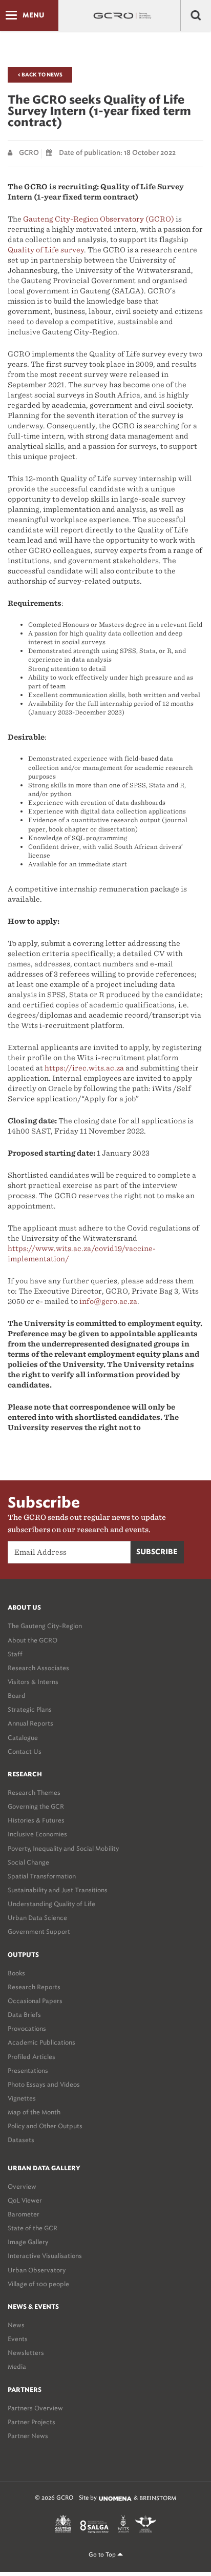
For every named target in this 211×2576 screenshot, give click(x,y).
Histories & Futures (36, 1820)
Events (18, 2339)
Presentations (28, 2070)
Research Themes (34, 1792)
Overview (22, 2186)
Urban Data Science (37, 1918)
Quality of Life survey (46, 250)
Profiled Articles (31, 2057)
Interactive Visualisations (45, 2256)
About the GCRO (33, 1640)
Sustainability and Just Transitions (58, 1890)
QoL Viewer (25, 2200)
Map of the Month (34, 2112)
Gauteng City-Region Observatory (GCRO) (99, 219)
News (16, 2325)
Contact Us (25, 1751)
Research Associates (38, 1668)
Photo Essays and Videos (44, 2084)
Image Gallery (28, 2242)
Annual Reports (30, 1723)
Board (17, 1696)
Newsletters (26, 2353)
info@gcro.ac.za (108, 1301)
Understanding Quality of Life (51, 1904)
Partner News (28, 2436)
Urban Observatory (37, 2270)
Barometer (24, 2214)
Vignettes (22, 2098)
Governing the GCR (36, 1806)
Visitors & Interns (33, 1682)
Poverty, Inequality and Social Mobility (63, 1848)
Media (17, 2366)
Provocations (27, 2028)
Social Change (28, 1862)
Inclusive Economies (37, 1834)
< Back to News (40, 75)
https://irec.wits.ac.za (84, 1068)
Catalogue (23, 1738)
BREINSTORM (158, 2498)
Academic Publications (41, 2042)
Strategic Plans (30, 1709)
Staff (15, 1654)
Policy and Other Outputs (45, 2126)
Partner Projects (31, 2422)
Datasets (21, 2140)
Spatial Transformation (42, 1876)
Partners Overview (35, 2408)
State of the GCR (33, 2228)
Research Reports (34, 1987)
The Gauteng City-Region (45, 1626)
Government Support (39, 1931)
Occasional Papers (35, 2001)
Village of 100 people (38, 2284)
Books (16, 1973)
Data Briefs (24, 2015)
